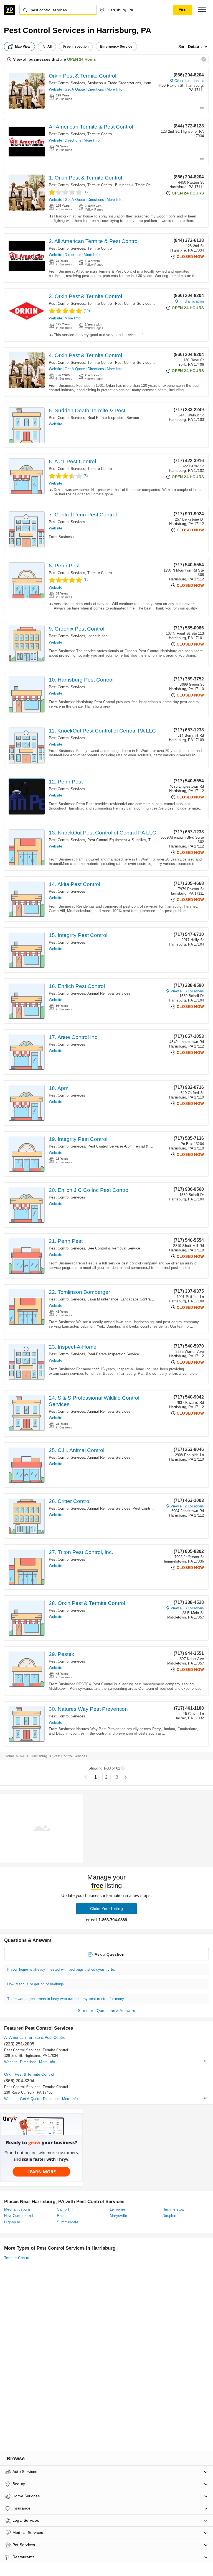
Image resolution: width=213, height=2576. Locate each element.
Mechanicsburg (17, 2209)
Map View (23, 47)
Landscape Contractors (140, 1299)
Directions (96, 89)
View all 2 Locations (187, 1506)
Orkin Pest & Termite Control (83, 76)
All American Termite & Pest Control (91, 127)
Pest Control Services (67, 83)
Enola (62, 2216)
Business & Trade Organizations (114, 83)
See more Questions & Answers (106, 2011)
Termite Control (100, 134)
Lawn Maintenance (103, 1299)
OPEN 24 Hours (82, 59)
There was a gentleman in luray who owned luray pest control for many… (68, 1999)
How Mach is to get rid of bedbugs (36, 1984)
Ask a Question (110, 1954)
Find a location (192, 301)
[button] (202, 10)
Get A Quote (75, 89)
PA (22, 1756)
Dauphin (169, 2216)
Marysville (119, 2216)
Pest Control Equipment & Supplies (117, 840)
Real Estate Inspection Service (113, 418)
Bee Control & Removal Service (114, 1248)
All (50, 47)
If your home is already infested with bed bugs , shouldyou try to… (62, 1969)
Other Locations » (189, 81)
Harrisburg (39, 1756)
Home (9, 1756)
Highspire (12, 2222)
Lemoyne (118, 2209)
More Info (115, 89)
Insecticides (97, 636)
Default (195, 47)
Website (55, 89)
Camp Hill (65, 2209)
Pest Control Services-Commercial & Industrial (154, 304)
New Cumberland (19, 2216)
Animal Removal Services (109, 993)
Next (125, 1777)
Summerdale (68, 2222)
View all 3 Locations (187, 991)
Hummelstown (174, 2209)
